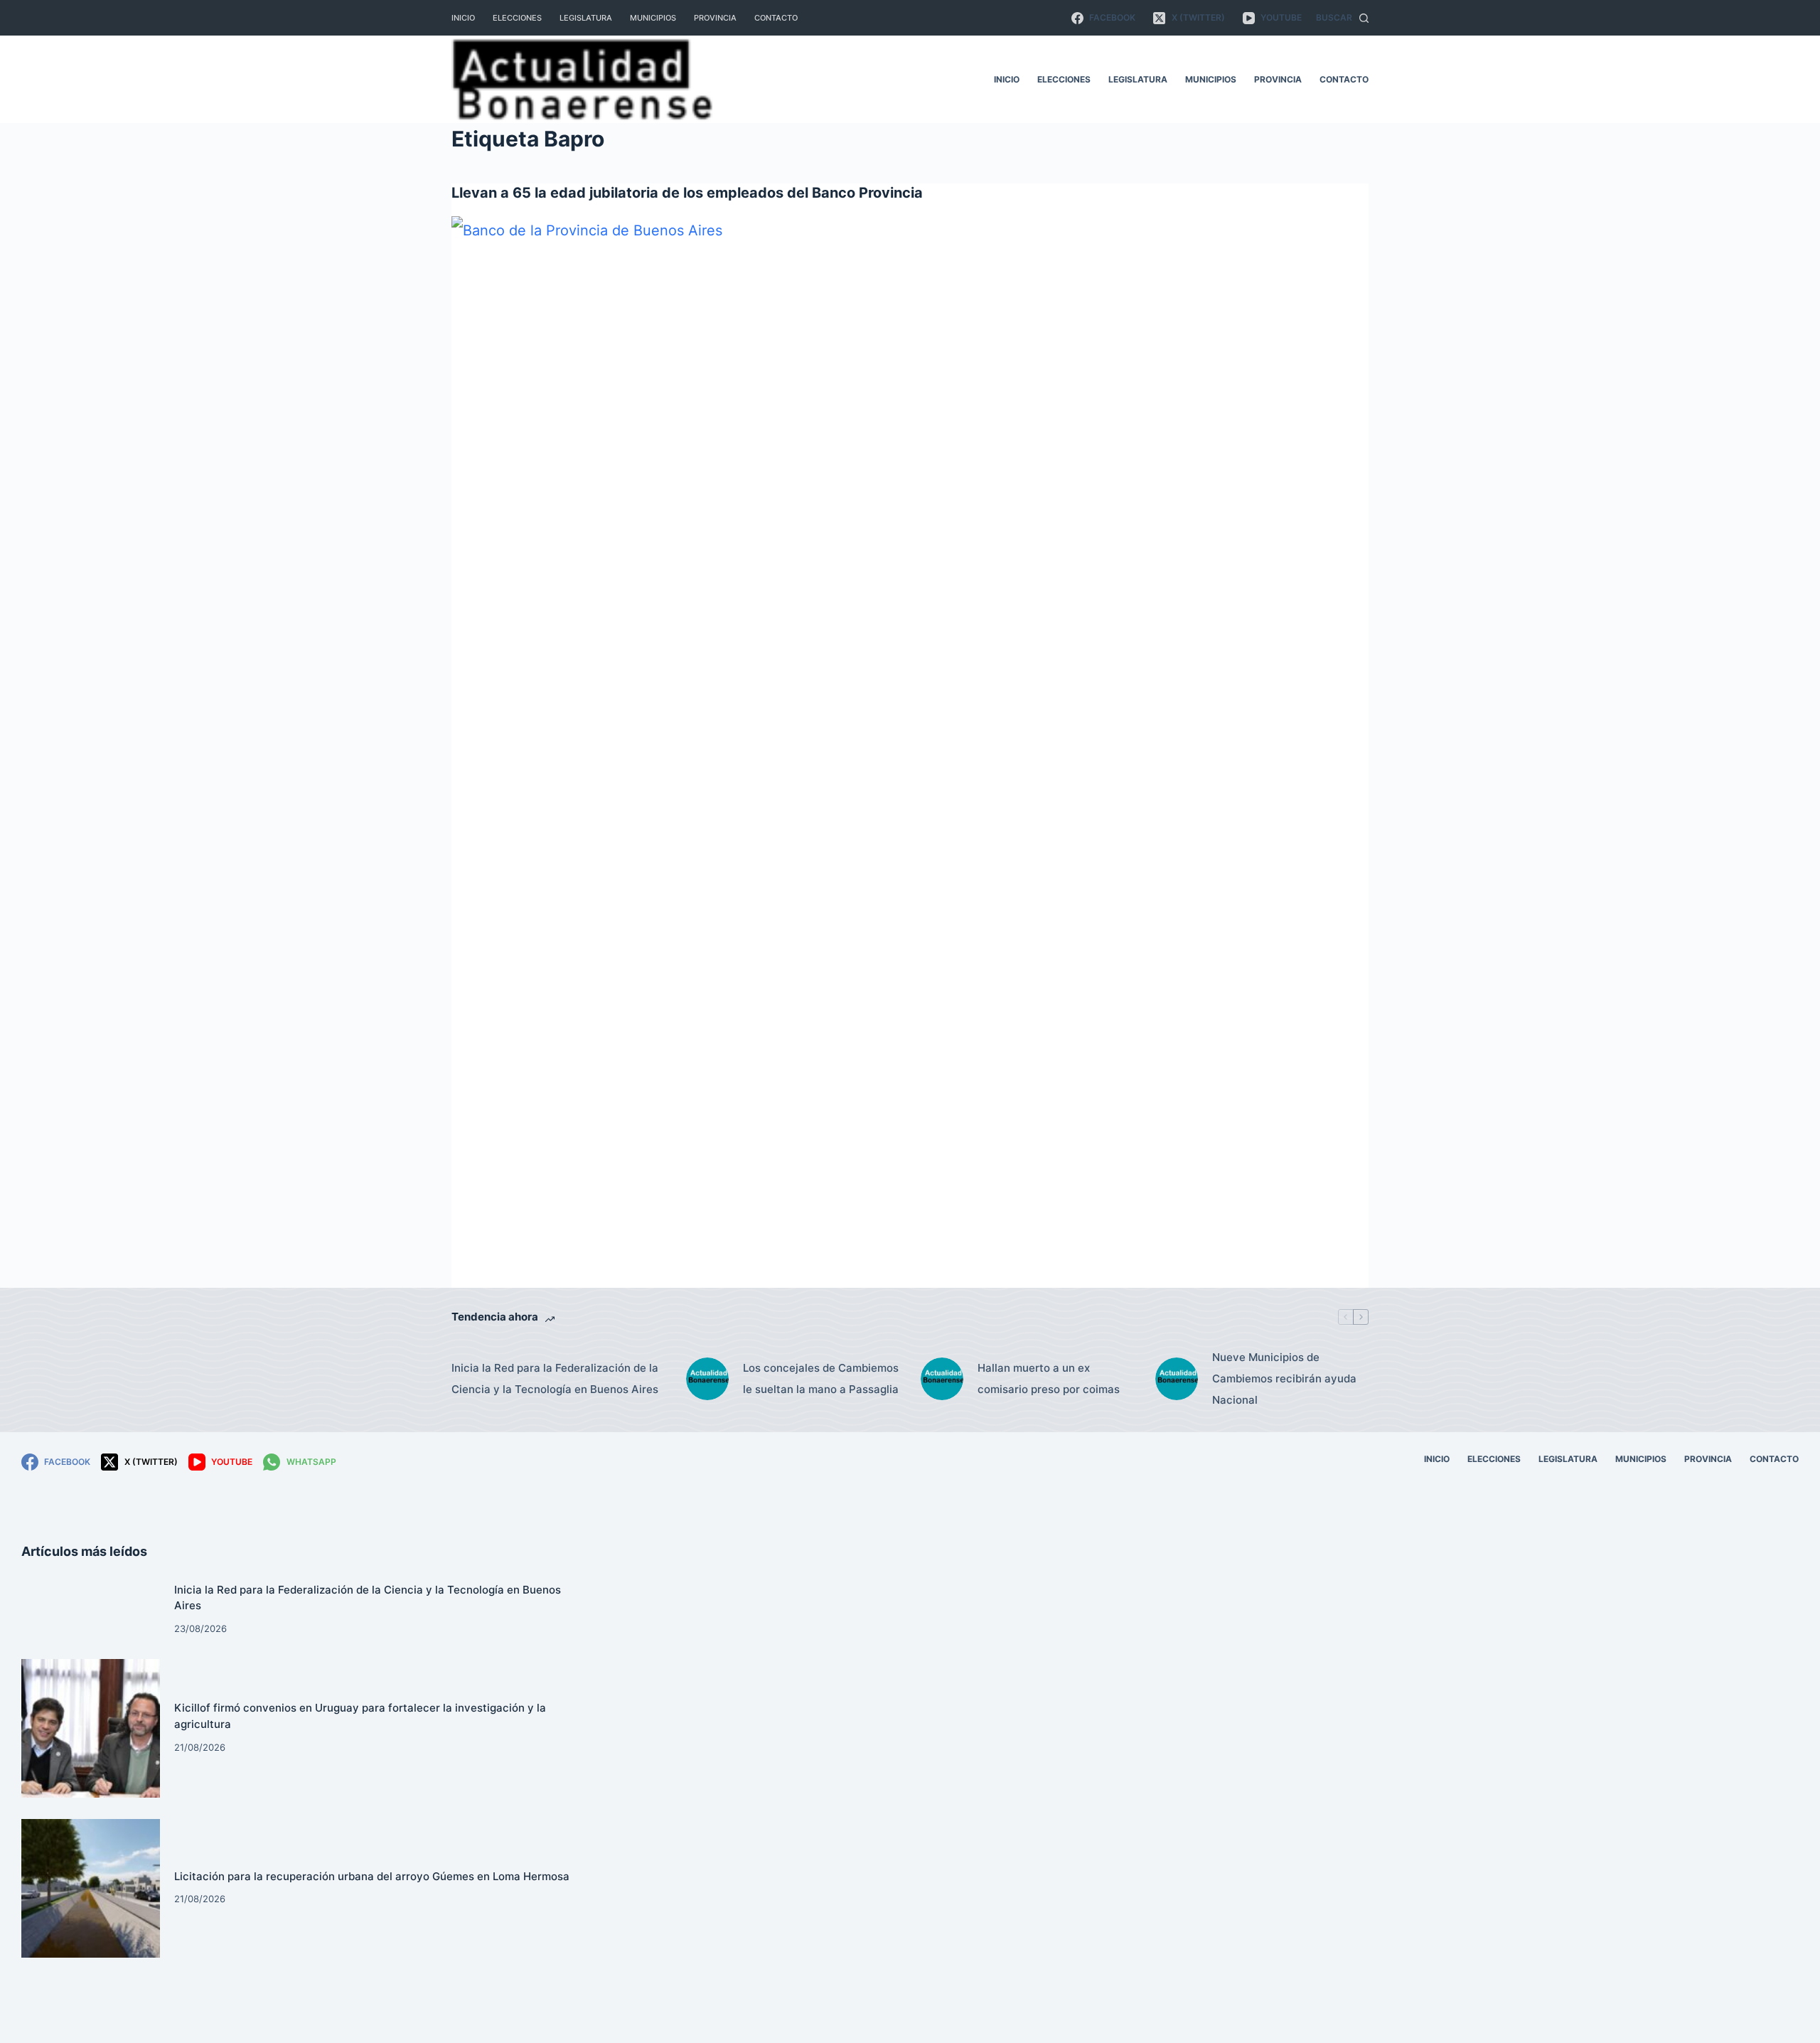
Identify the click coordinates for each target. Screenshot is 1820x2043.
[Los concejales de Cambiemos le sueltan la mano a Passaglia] (707, 1379)
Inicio (463, 18)
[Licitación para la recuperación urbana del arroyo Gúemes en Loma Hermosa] (91, 1888)
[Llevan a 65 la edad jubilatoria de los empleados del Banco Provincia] (910, 750)
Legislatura (586, 18)
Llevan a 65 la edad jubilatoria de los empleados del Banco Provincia (687, 193)
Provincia (715, 18)
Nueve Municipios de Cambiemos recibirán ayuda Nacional (1284, 1378)
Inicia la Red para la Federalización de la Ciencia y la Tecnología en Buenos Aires (555, 1378)
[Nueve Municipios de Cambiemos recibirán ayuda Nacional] (1177, 1379)
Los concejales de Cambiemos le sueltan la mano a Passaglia (821, 1378)
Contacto (776, 18)
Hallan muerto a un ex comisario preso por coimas (1049, 1378)
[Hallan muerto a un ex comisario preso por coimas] (942, 1379)
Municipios (653, 18)
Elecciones (517, 18)
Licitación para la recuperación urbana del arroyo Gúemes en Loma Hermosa (372, 1876)
